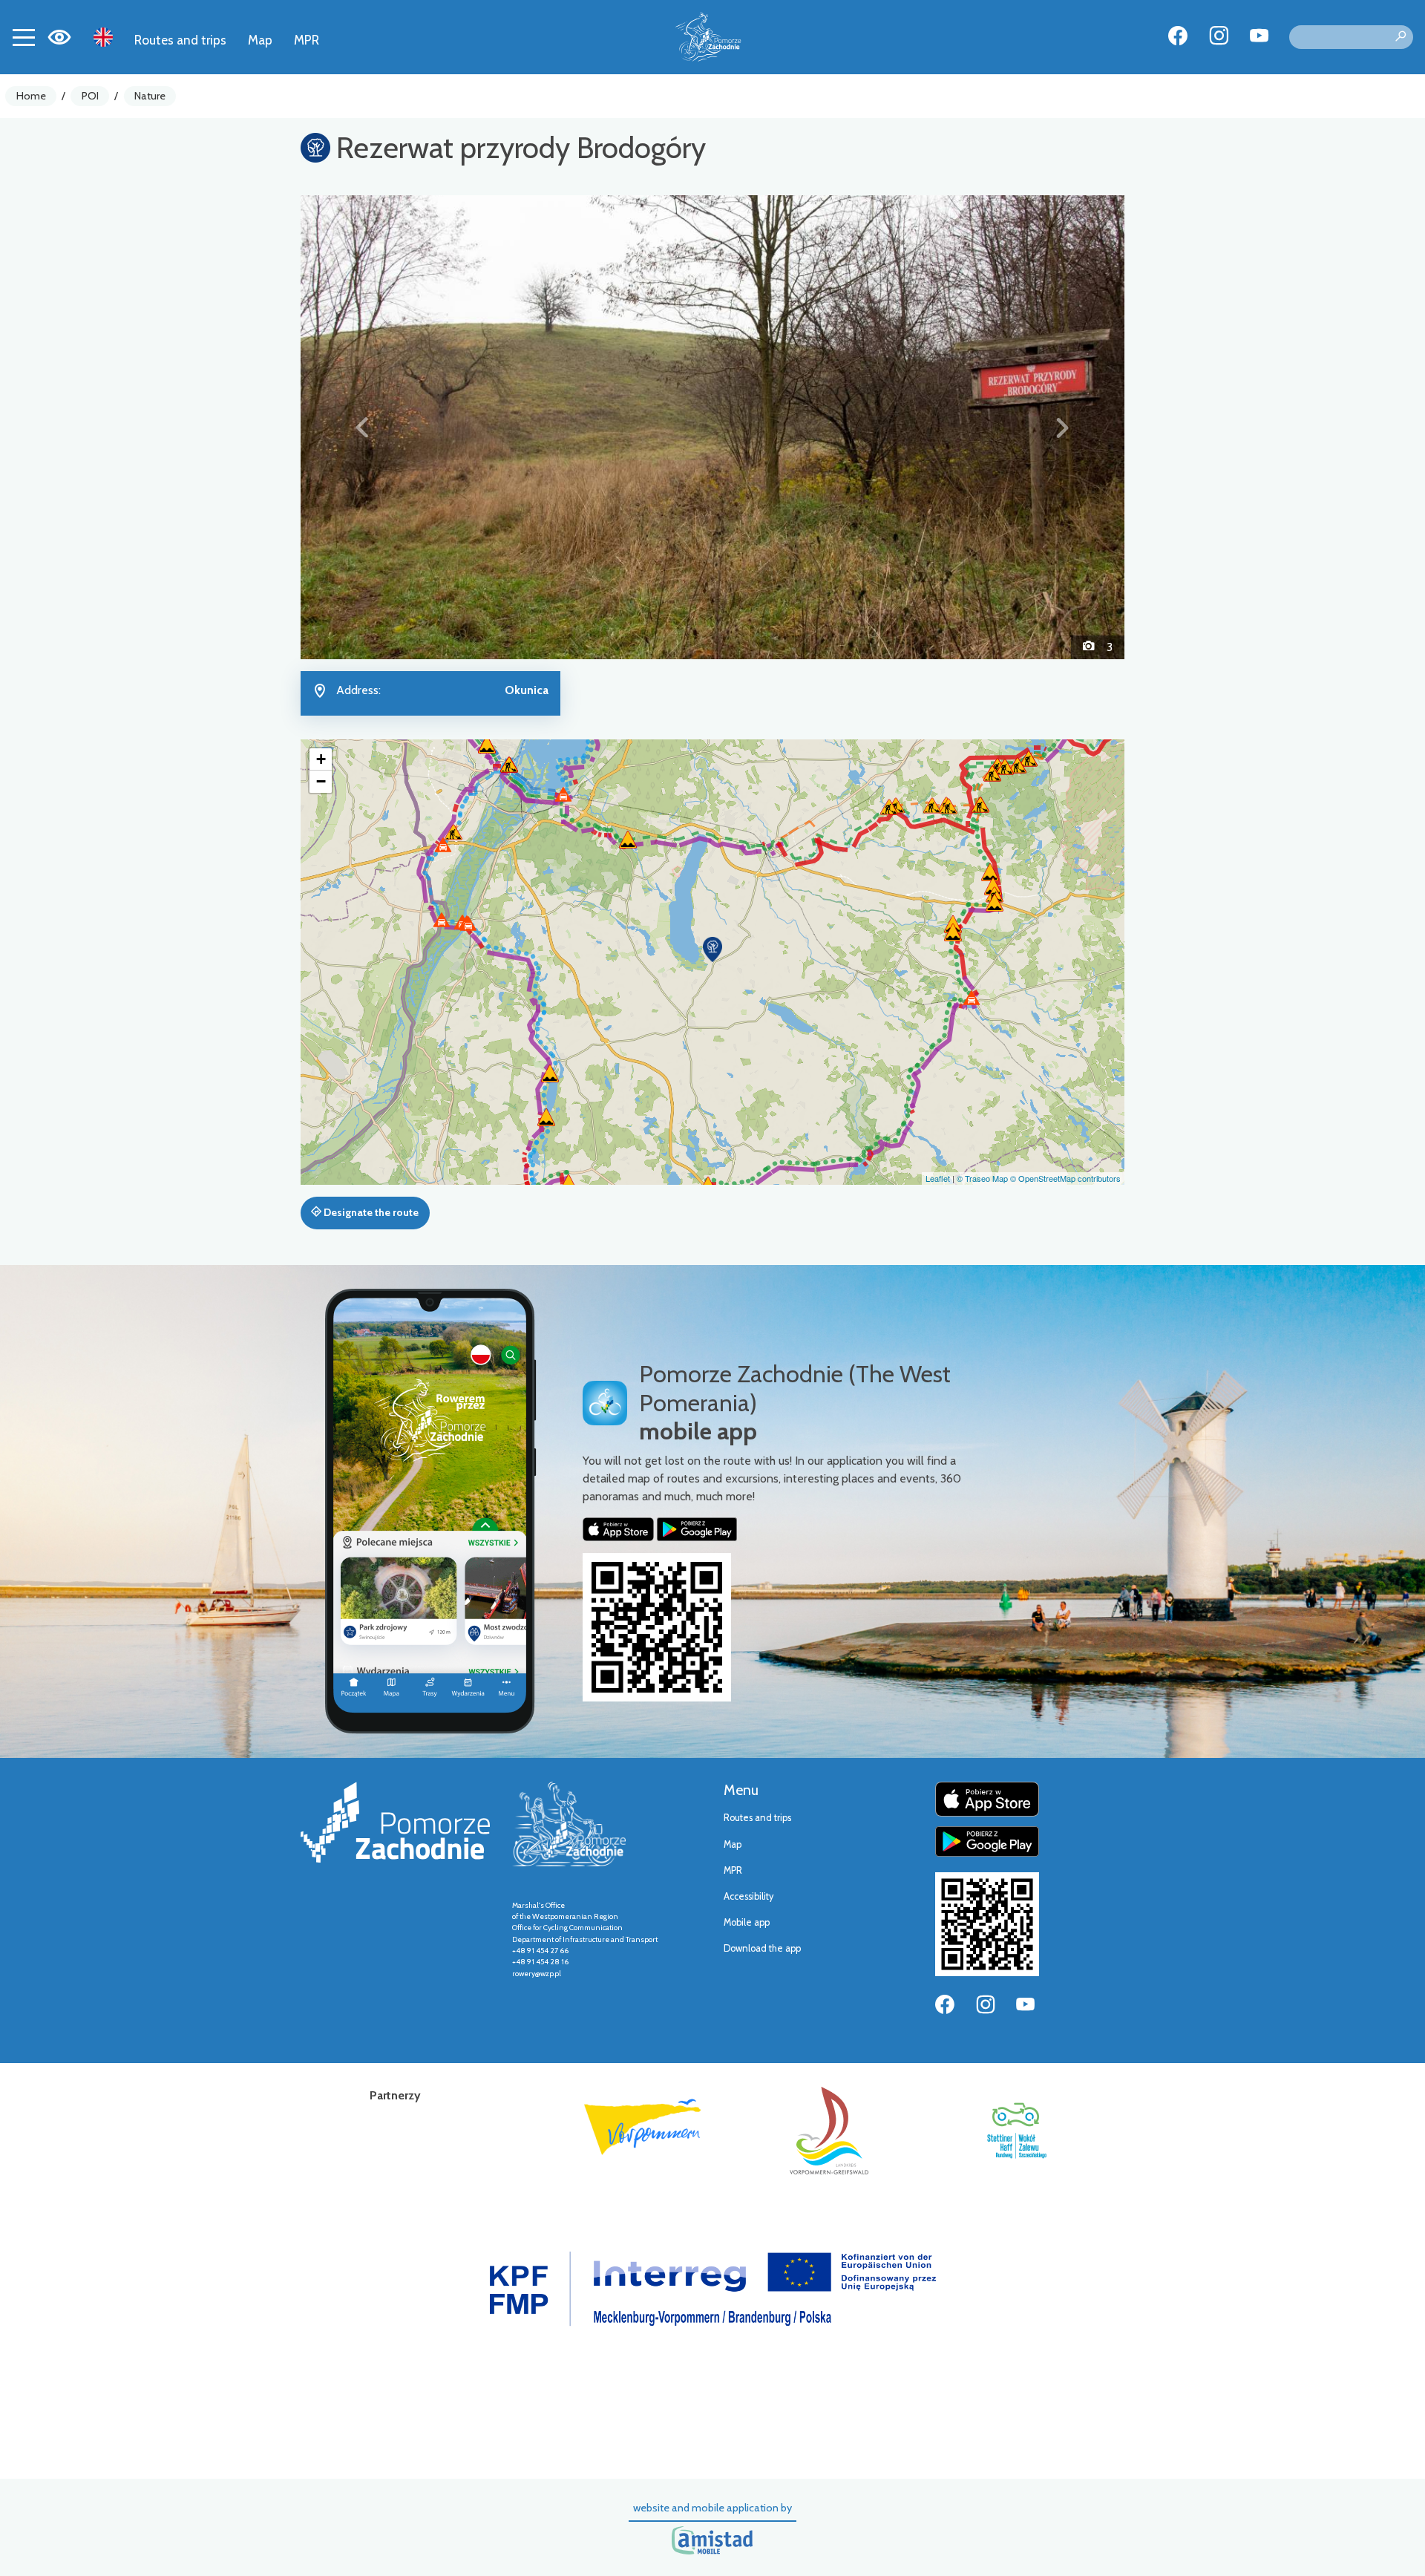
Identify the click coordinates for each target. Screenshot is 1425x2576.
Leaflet (938, 1178)
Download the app (762, 1948)
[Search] (1401, 37)
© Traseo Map (982, 1178)
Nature (150, 96)
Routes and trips (180, 40)
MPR (307, 40)
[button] (363, 427)
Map (260, 40)
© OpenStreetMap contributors (1065, 1178)
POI (90, 96)
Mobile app (747, 1922)
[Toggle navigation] (24, 37)
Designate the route (370, 1212)
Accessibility (748, 1896)
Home (31, 96)
